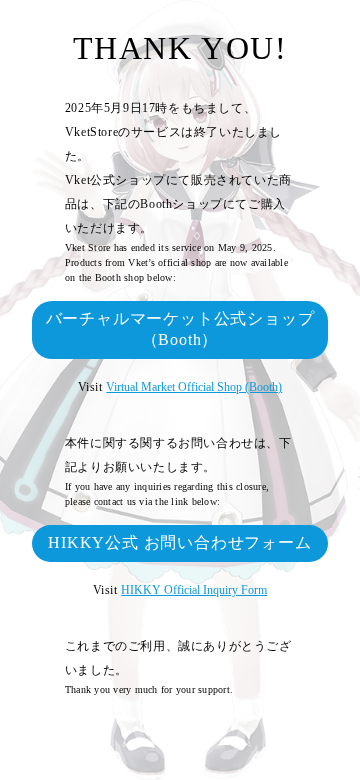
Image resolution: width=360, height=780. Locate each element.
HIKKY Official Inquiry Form (194, 590)
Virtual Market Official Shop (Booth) (194, 387)
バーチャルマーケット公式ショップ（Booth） (180, 329)
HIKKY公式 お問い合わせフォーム (179, 542)
